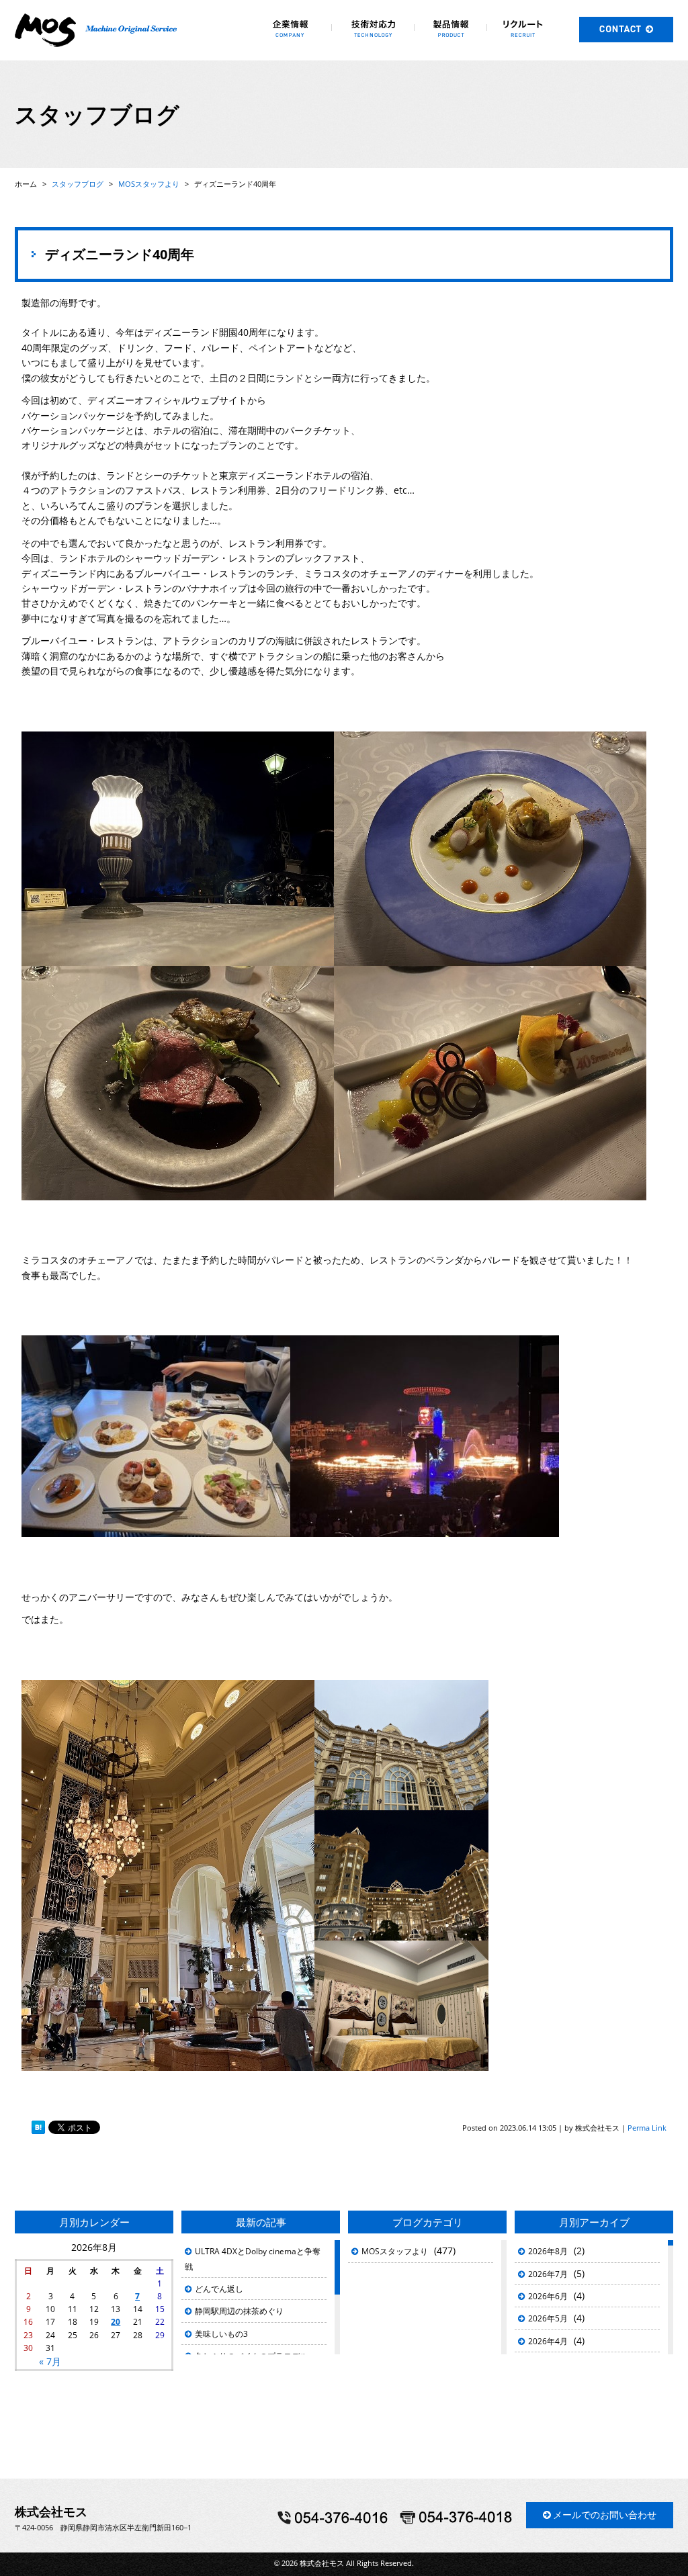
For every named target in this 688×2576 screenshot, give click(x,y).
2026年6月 (548, 2296)
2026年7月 (548, 2274)
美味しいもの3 (221, 2334)
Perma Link (647, 2128)
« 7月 (50, 2361)
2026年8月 (548, 2251)
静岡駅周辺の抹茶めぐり (239, 2311)
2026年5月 (548, 2318)
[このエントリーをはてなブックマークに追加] (38, 2128)
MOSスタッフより (395, 2251)
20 (116, 2322)
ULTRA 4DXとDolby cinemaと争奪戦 (253, 2259)
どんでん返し (219, 2289)
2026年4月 (548, 2341)
